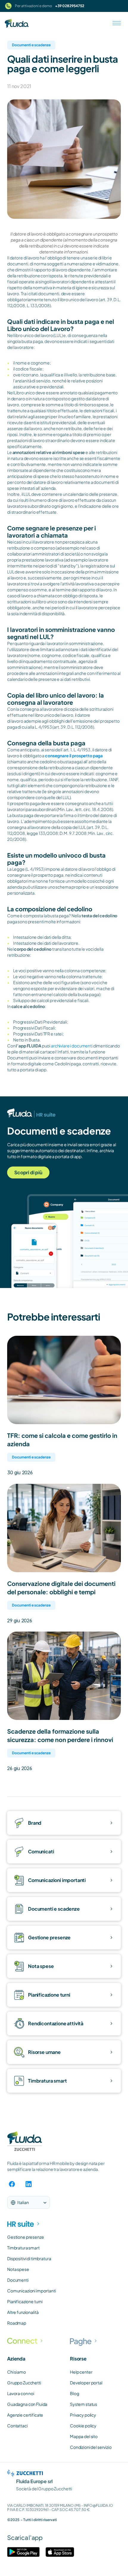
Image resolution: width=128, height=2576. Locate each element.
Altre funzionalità (23, 2312)
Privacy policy (83, 2415)
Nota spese (18, 2269)
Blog (74, 2393)
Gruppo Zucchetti (24, 2383)
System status (83, 2404)
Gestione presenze (26, 2237)
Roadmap (17, 2323)
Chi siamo (17, 2372)
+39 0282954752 (70, 6)
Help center (81, 2372)
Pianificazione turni (25, 2301)
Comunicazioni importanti (32, 2291)
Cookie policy (83, 2426)
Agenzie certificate (25, 2415)
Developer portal (86, 2383)
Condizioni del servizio (91, 2447)
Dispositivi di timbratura (29, 2258)
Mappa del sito (84, 2436)
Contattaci (17, 2426)
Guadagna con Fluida (27, 2404)
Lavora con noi (21, 2393)
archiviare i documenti (72, 1046)
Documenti (18, 2280)
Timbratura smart (23, 2248)
